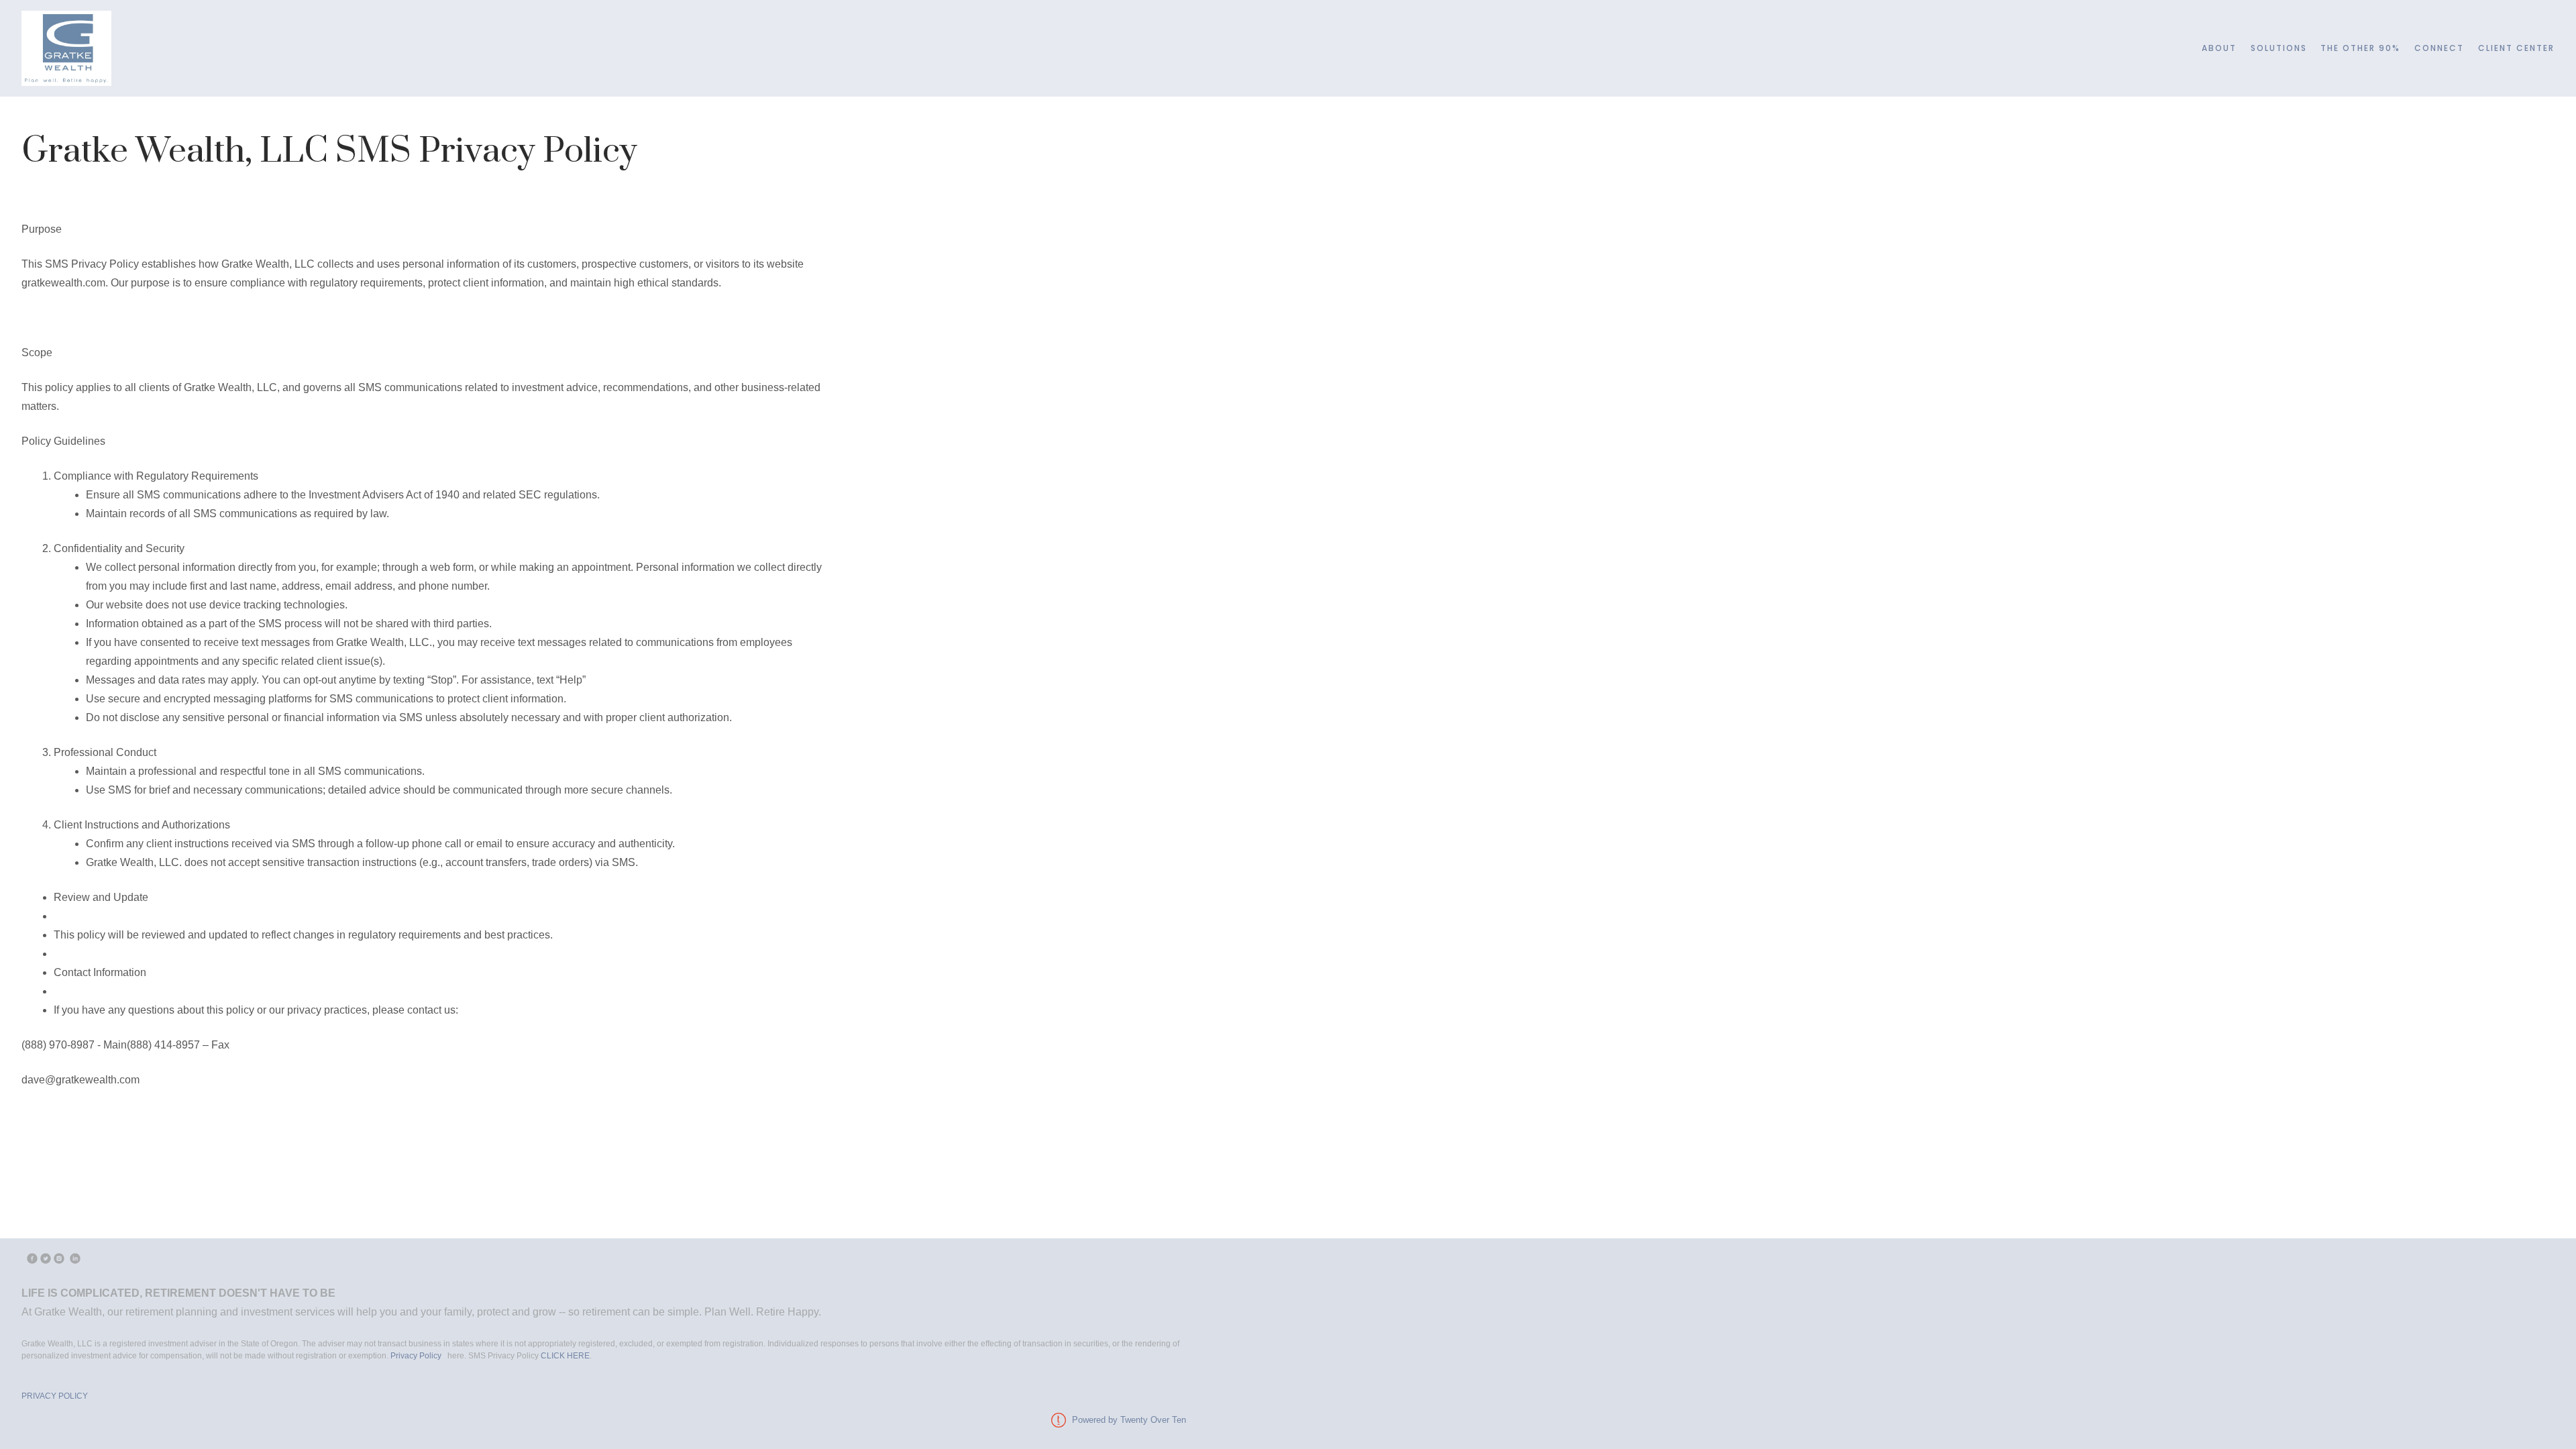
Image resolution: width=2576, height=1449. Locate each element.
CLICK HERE (565, 1356)
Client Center (2516, 48)
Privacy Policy (417, 1356)
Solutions (2279, 48)
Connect (2439, 48)
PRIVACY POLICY (55, 1396)
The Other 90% (2360, 48)
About (2219, 48)
